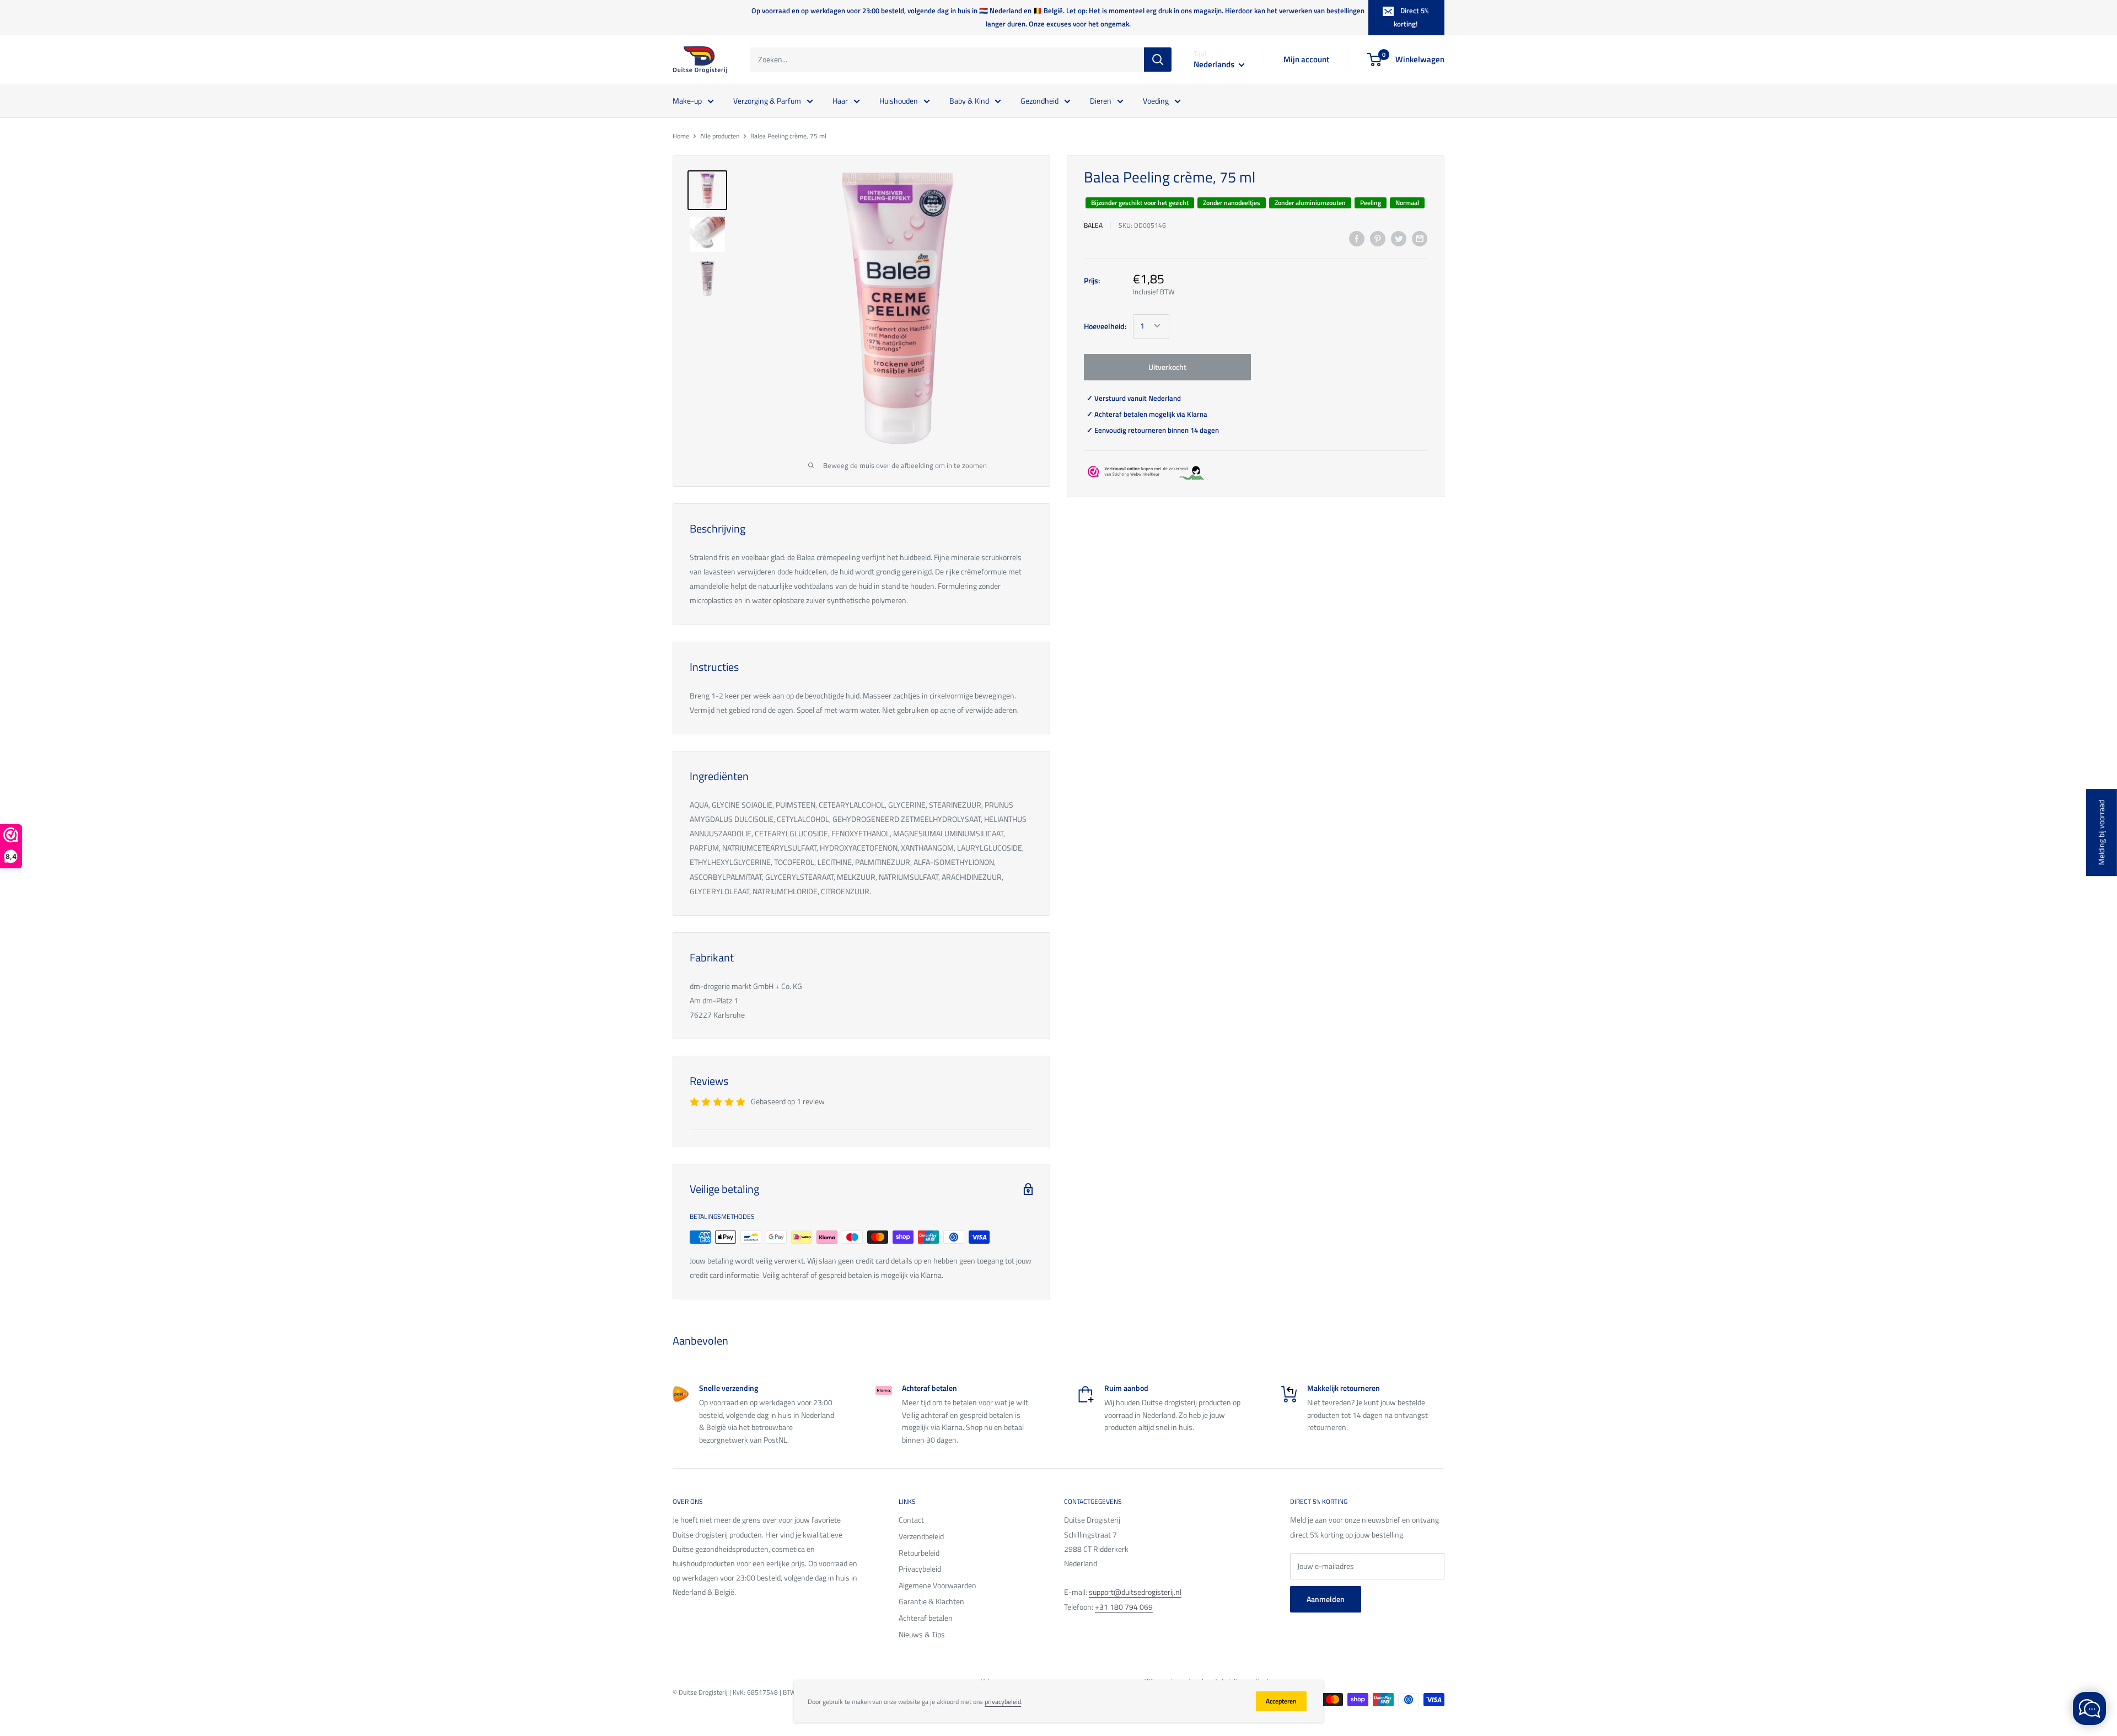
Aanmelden (1326, 1599)
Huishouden (899, 100)
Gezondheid (1039, 100)
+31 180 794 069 (1124, 1607)
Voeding (1156, 100)
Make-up (687, 100)
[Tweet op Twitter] (1399, 239)
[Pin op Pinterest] (1378, 239)
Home (681, 136)
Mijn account (1306, 59)
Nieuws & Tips (922, 1634)
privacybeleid (1003, 1702)
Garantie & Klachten (931, 1601)
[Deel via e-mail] (1420, 239)
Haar (840, 100)
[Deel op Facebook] (1357, 239)
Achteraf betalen (926, 1618)
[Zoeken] (1158, 60)
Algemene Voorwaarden (937, 1585)
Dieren (1101, 100)
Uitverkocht (1167, 366)
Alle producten (720, 136)
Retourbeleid (919, 1553)
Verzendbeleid (921, 1536)
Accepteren (1281, 1701)
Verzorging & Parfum (767, 100)
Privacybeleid (920, 1569)
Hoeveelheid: (1105, 326)
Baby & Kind (969, 100)
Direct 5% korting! (1411, 17)
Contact (911, 1520)
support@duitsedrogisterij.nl (1135, 1592)
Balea (1093, 225)
